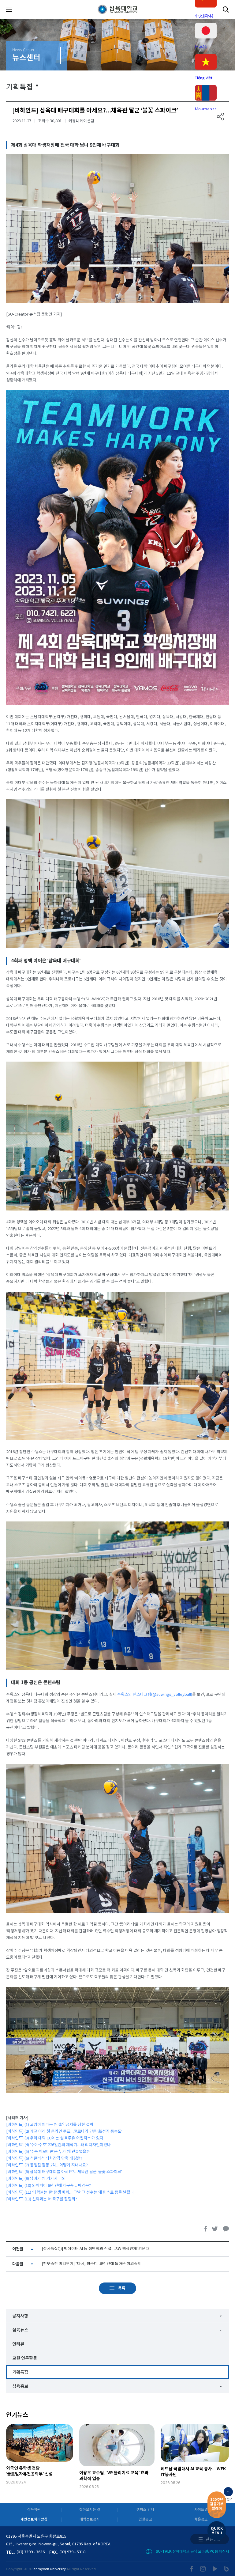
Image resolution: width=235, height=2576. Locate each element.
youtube (215, 2569)
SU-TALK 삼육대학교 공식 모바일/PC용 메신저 (192, 2551)
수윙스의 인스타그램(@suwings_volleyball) (155, 1695)
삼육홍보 (20, 2387)
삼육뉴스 (20, 2330)
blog (227, 2569)
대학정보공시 (90, 2519)
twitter (215, 2229)
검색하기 (226, 9)
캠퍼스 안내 (145, 2510)
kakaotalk (226, 2229)
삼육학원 (34, 2510)
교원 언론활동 (25, 2358)
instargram (203, 2569)
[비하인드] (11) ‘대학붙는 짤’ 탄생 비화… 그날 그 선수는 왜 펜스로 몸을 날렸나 (70, 2193)
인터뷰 (18, 2344)
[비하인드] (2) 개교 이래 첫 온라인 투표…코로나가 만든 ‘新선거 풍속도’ (64, 2132)
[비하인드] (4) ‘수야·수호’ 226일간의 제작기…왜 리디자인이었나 (58, 2145)
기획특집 (20, 2372)
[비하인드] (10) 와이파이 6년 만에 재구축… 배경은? (48, 2186)
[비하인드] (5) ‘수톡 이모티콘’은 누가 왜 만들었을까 (48, 2152)
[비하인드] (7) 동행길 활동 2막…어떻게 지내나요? (47, 2165)
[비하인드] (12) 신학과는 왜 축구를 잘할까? (42, 2199)
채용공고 (201, 2519)
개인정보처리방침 (34, 2519)
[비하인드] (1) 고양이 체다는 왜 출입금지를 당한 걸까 (50, 2125)
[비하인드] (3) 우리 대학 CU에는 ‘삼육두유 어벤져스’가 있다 (55, 2138)
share (221, 117)
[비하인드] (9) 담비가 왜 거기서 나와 (36, 2179)
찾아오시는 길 (90, 2510)
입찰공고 (145, 2519)
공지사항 (20, 2316)
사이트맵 (201, 2510)
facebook (206, 2229)
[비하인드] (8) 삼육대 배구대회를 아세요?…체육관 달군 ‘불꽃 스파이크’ (64, 2172)
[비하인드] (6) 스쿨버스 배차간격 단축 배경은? (44, 2159)
